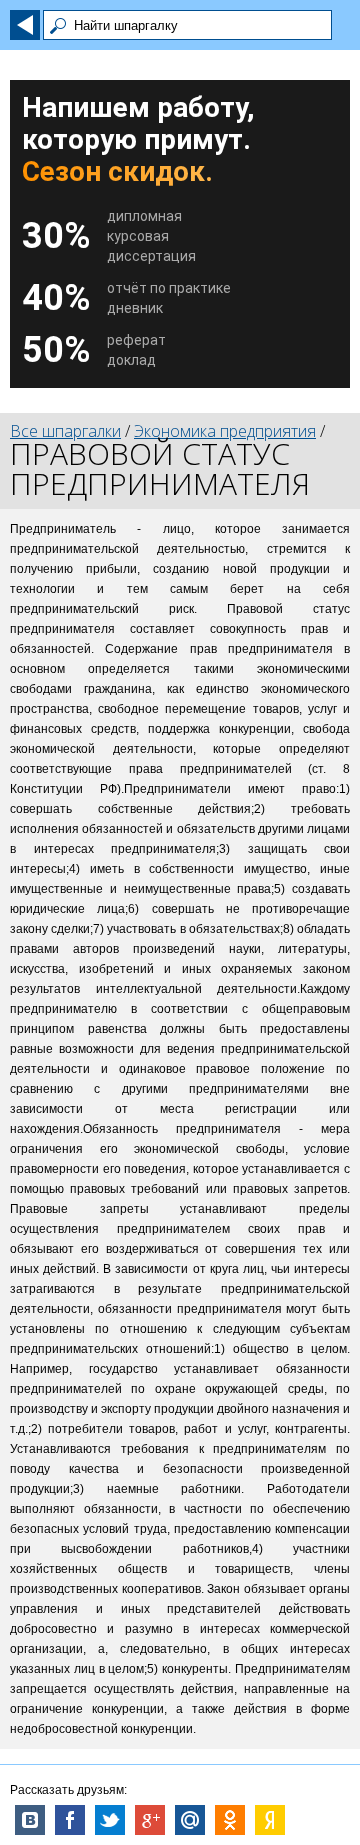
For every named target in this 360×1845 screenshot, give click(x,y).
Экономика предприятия (225, 431)
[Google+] (150, 1820)
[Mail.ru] (190, 1820)
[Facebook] (70, 1820)
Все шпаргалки (65, 431)
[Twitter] (110, 1820)
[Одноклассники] (230, 1820)
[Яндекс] (270, 1820)
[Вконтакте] (30, 1820)
